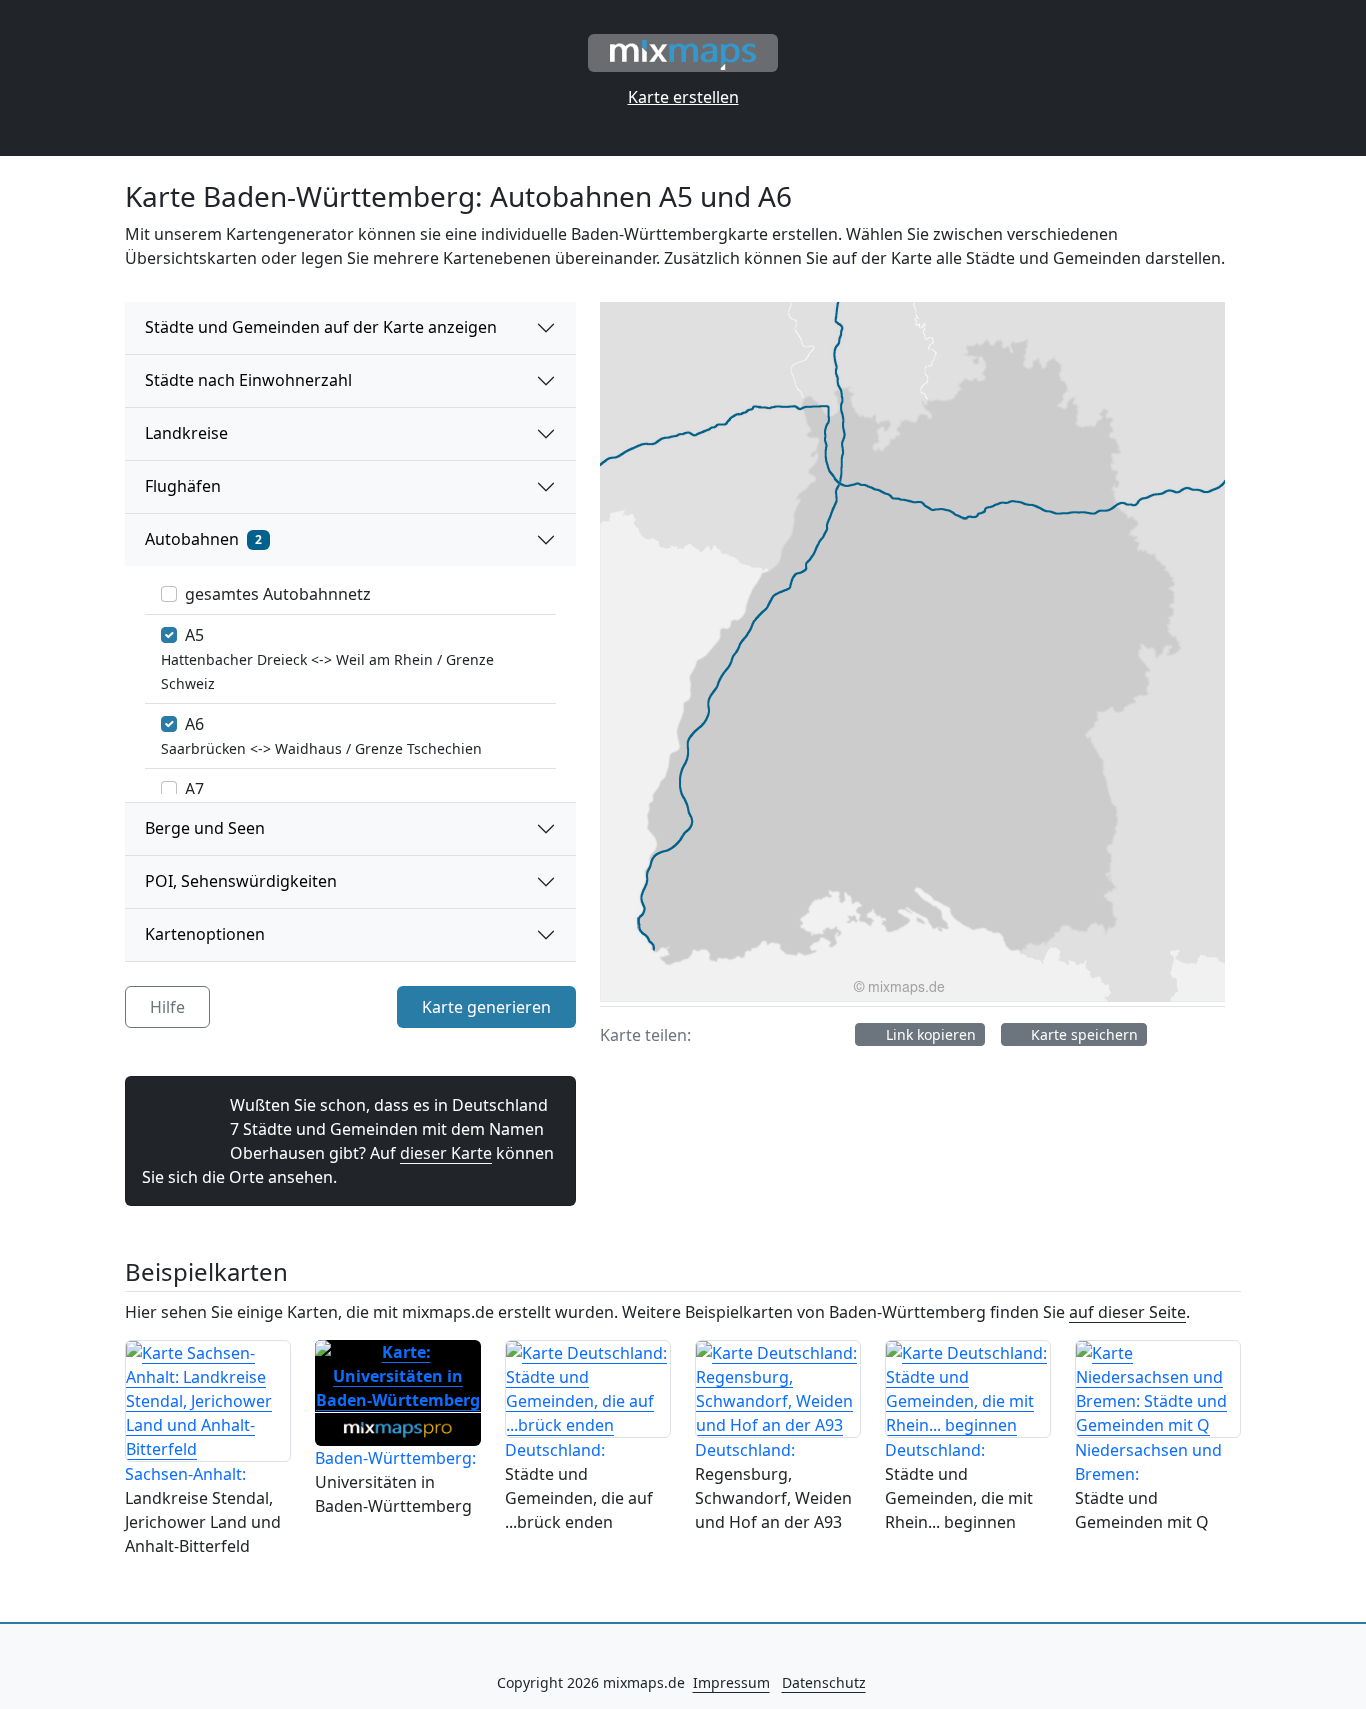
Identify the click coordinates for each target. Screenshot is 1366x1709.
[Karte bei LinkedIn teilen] (828, 1035)
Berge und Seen (205, 828)
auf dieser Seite (1127, 1312)
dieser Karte (446, 1153)
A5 (194, 635)
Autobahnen (203, 539)
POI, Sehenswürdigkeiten (241, 881)
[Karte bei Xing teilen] (790, 1035)
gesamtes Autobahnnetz (278, 594)
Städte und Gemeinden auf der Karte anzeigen (321, 327)
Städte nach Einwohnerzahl (248, 380)
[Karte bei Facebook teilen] (714, 1035)
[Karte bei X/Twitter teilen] (752, 1035)
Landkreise (186, 433)
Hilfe (167, 1007)
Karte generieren (486, 1007)
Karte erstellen (683, 97)
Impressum (731, 1682)
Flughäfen (183, 486)
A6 (194, 724)
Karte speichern (1082, 1034)
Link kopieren (929, 1034)
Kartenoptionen (205, 934)
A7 (194, 789)
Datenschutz (824, 1682)
